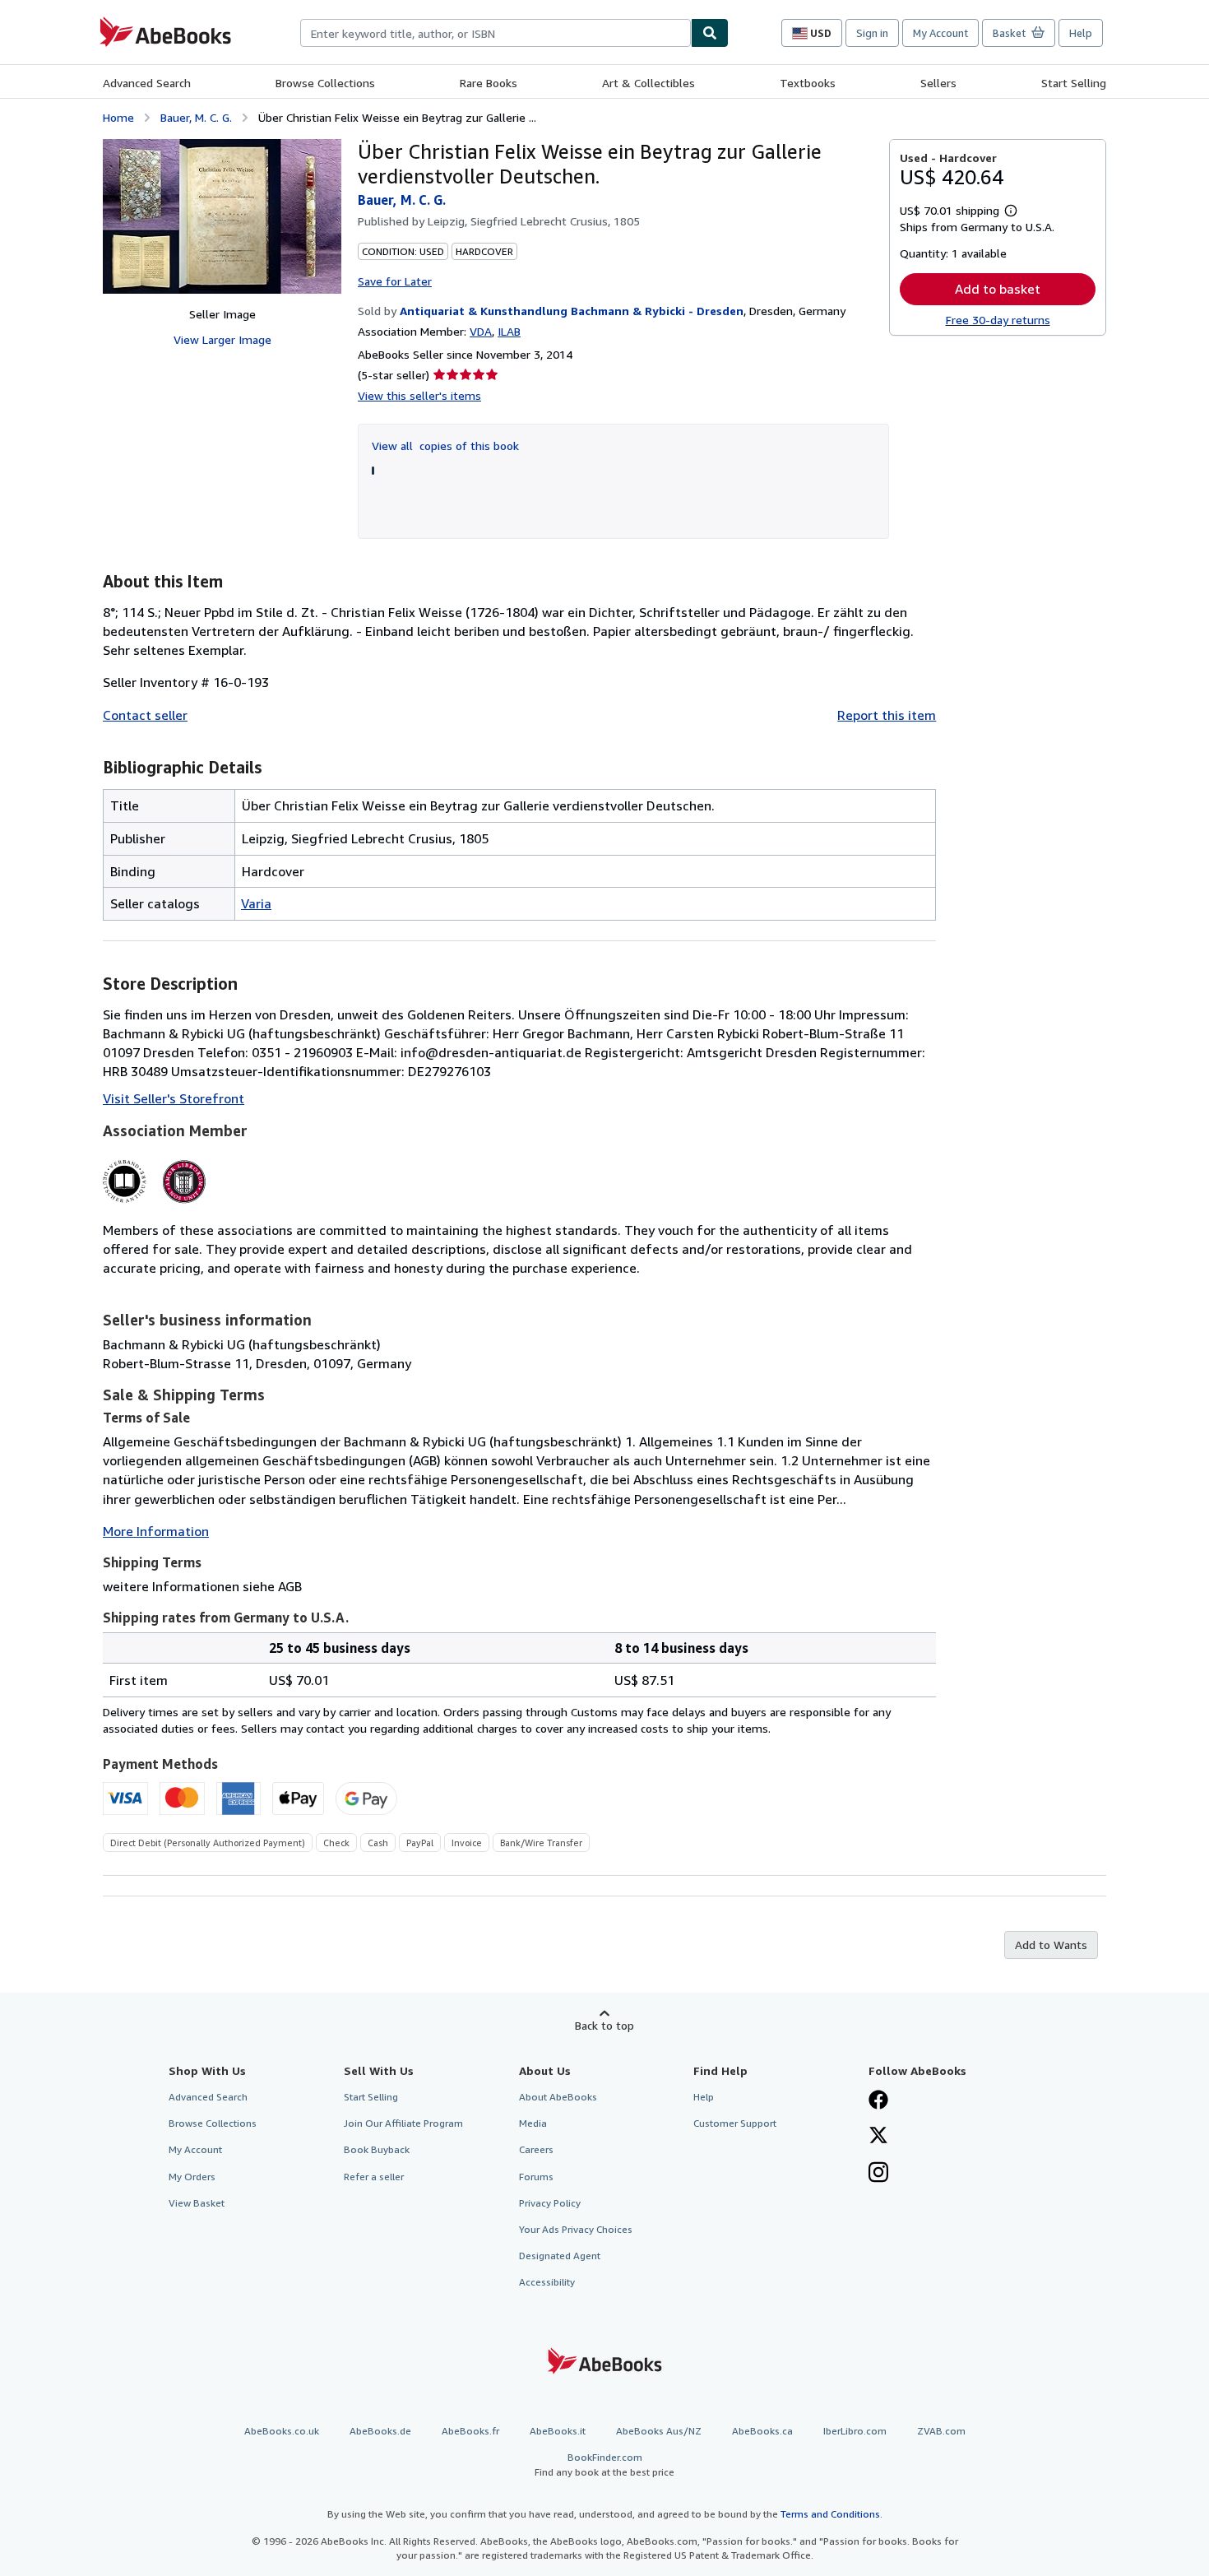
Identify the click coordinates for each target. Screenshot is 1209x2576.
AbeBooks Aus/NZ (659, 2431)
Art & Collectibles (649, 83)
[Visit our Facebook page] (878, 2101)
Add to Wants (1051, 1945)
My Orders (192, 2177)
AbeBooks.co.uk (282, 2431)
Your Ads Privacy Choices (576, 2229)
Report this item (887, 715)
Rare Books (489, 83)
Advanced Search (147, 83)
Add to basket (998, 289)
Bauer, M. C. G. (196, 117)
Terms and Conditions (830, 2514)
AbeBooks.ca (762, 2431)
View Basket (197, 2203)
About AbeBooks (558, 2097)
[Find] (710, 33)
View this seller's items (419, 395)
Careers (536, 2149)
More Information (156, 1531)
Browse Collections (325, 83)
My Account (940, 33)
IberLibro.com (855, 2431)
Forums (536, 2177)
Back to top (604, 2025)
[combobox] (496, 33)
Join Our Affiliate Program (403, 2123)
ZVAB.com (941, 2431)
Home (118, 117)
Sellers (938, 83)
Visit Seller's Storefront (174, 1098)
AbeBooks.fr (470, 2431)
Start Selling (1074, 83)
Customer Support (735, 2123)
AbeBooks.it (558, 2431)
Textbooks (808, 83)
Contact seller (145, 715)
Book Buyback (377, 2149)
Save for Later (395, 281)
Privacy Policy (550, 2203)
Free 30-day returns (998, 320)
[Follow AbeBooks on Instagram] (878, 2174)
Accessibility (547, 2282)
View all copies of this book (445, 446)
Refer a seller (374, 2177)
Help (1081, 33)
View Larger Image (222, 339)
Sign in (872, 33)
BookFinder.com (604, 2464)
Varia (256, 903)
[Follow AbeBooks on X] (878, 2137)
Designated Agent (560, 2256)
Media (533, 2123)
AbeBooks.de (380, 2431)
